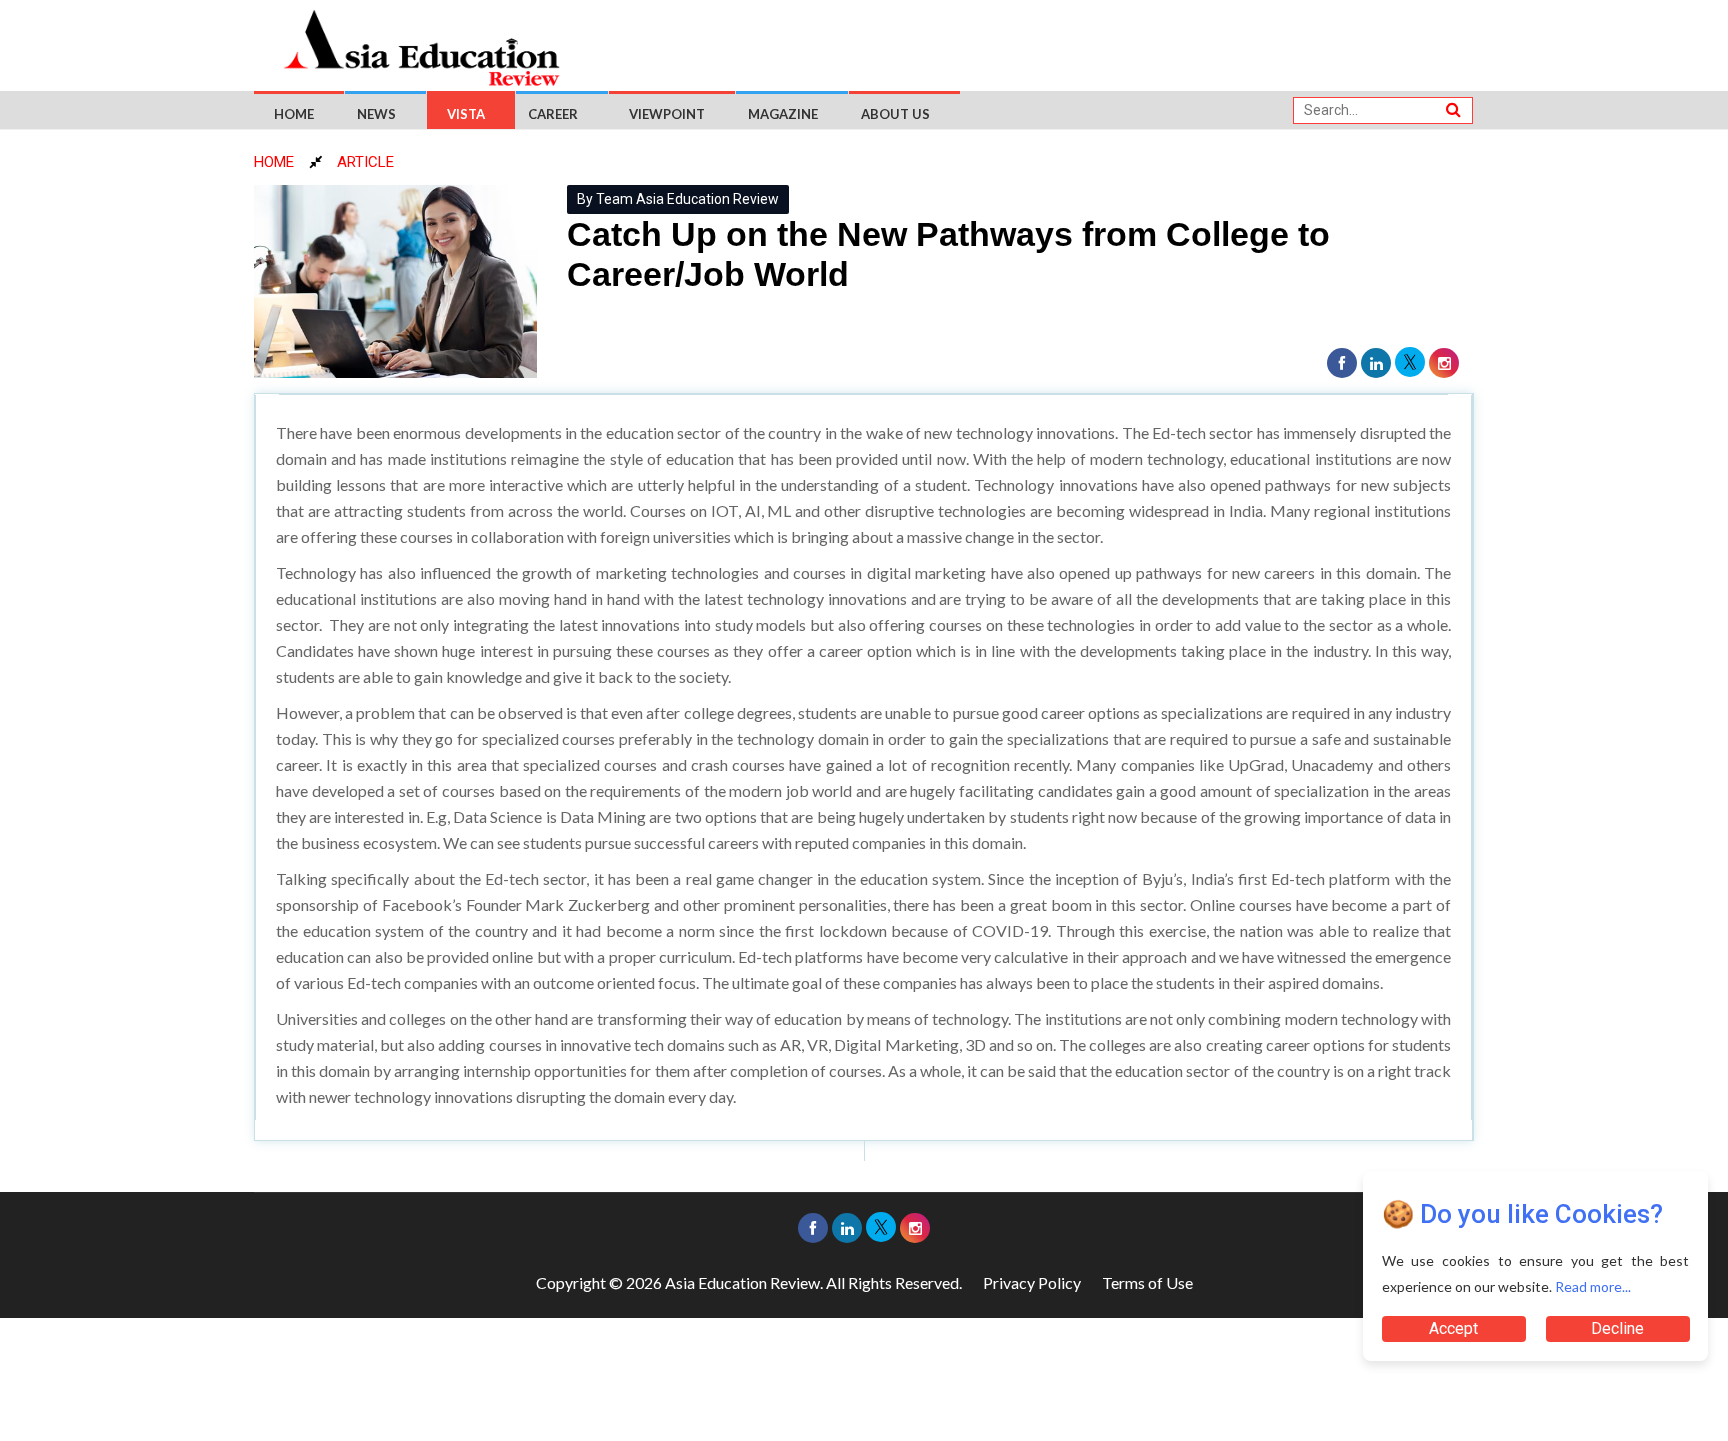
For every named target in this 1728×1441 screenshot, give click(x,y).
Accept (1453, 1328)
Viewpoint (667, 114)
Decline (1617, 1328)
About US (895, 114)
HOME (274, 162)
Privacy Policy (1032, 1282)
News (376, 114)
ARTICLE (365, 162)
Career (553, 114)
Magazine (783, 114)
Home (294, 114)
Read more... (1593, 1286)
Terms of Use (1147, 1282)
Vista (466, 114)
